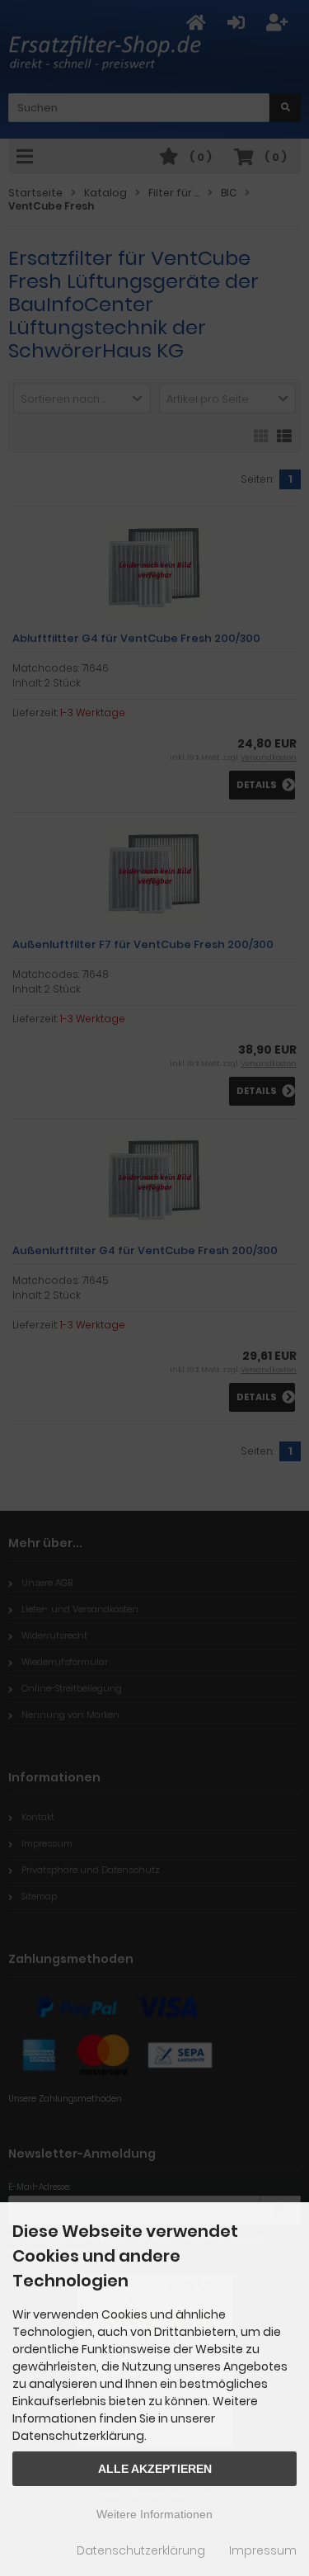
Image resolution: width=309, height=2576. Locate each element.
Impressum (263, 2550)
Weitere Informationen (154, 2514)
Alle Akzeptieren (155, 2469)
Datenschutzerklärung (141, 2550)
